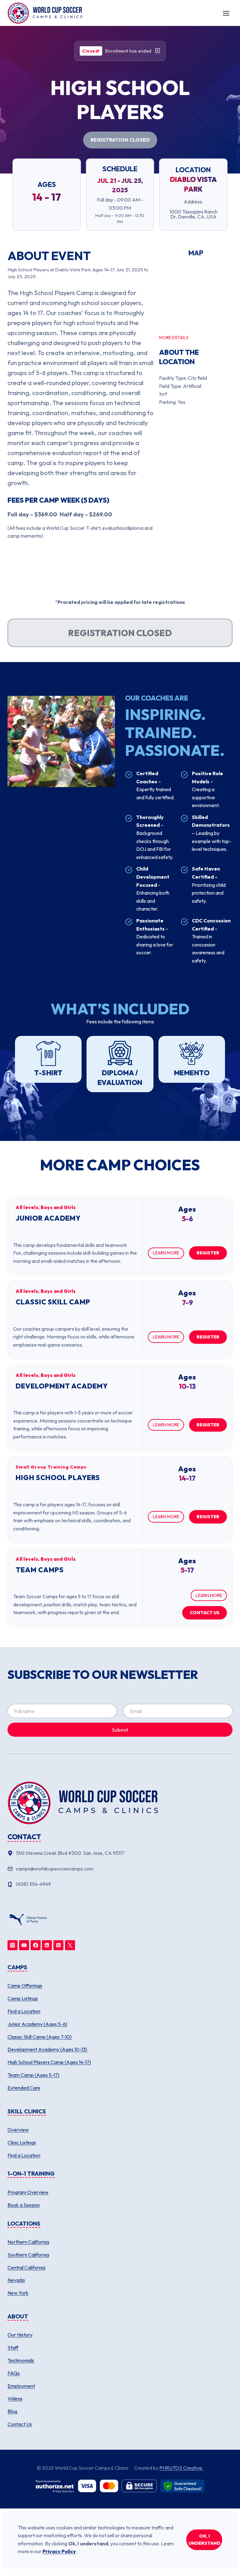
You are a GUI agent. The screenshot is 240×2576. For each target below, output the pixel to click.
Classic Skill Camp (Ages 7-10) (40, 2037)
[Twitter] (70, 1945)
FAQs (14, 2373)
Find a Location (24, 2011)
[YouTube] (24, 1945)
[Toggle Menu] (226, 13)
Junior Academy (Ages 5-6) (37, 2024)
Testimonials (21, 2360)
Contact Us (20, 2424)
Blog (12, 2411)
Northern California (28, 2242)
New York (18, 2293)
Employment (21, 2386)
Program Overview (28, 2192)
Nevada (16, 2280)
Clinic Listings (22, 2142)
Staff (13, 2348)
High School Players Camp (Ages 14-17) (49, 2062)
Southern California (28, 2255)
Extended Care (24, 2088)
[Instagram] (12, 1945)
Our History (20, 2335)
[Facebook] (36, 1945)
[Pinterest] (58, 1945)
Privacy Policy (59, 2551)
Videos (15, 2398)
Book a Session (24, 2205)
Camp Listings (23, 1998)
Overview (18, 2130)
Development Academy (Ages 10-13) (47, 2049)
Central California (26, 2267)
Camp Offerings (25, 1986)
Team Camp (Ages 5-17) (33, 2075)
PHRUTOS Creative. (181, 2468)
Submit (120, 1730)
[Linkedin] (47, 1945)
